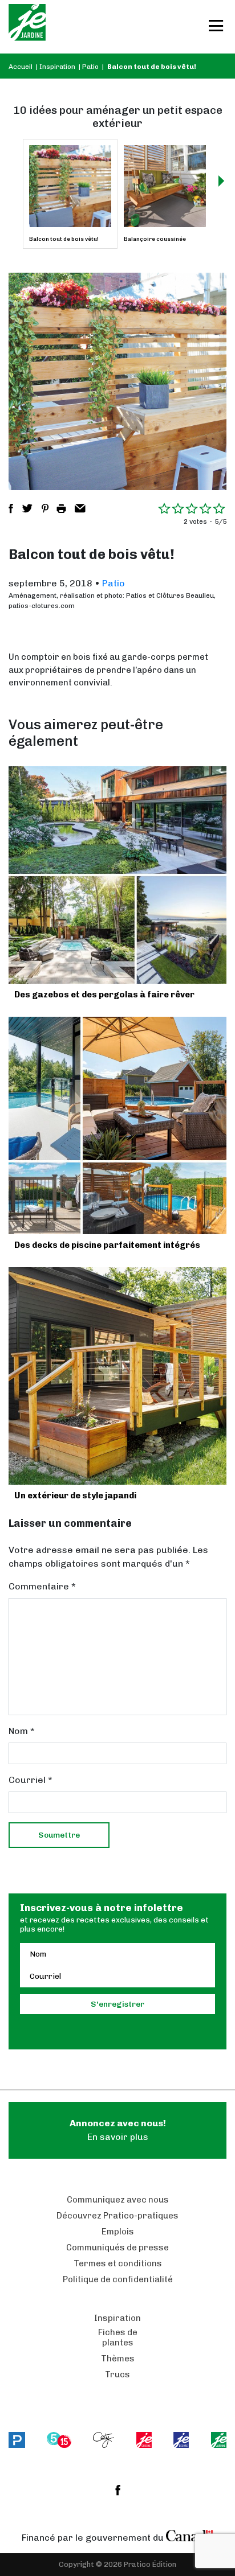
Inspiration (57, 67)
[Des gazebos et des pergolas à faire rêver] (117, 875)
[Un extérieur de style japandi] (117, 1376)
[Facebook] (118, 2490)
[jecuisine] (144, 2440)
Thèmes (118, 2359)
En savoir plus (118, 2130)
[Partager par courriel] (80, 508)
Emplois (118, 2232)
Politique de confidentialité (118, 2279)
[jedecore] (181, 2440)
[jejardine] (219, 2440)
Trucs (117, 2374)
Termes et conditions (118, 2263)
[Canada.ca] (190, 2535)
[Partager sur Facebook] (11, 508)
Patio (90, 67)
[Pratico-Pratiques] (17, 2440)
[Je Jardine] (27, 27)
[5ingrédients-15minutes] (59, 2440)
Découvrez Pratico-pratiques (117, 2216)
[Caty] (104, 2440)
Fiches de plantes (118, 2337)
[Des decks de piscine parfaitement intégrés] (117, 1125)
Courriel (31, 1780)
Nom (22, 1731)
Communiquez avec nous (118, 2200)
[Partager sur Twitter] (27, 508)
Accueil (21, 67)
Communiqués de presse (117, 2248)
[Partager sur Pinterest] (45, 508)
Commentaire (42, 1586)
